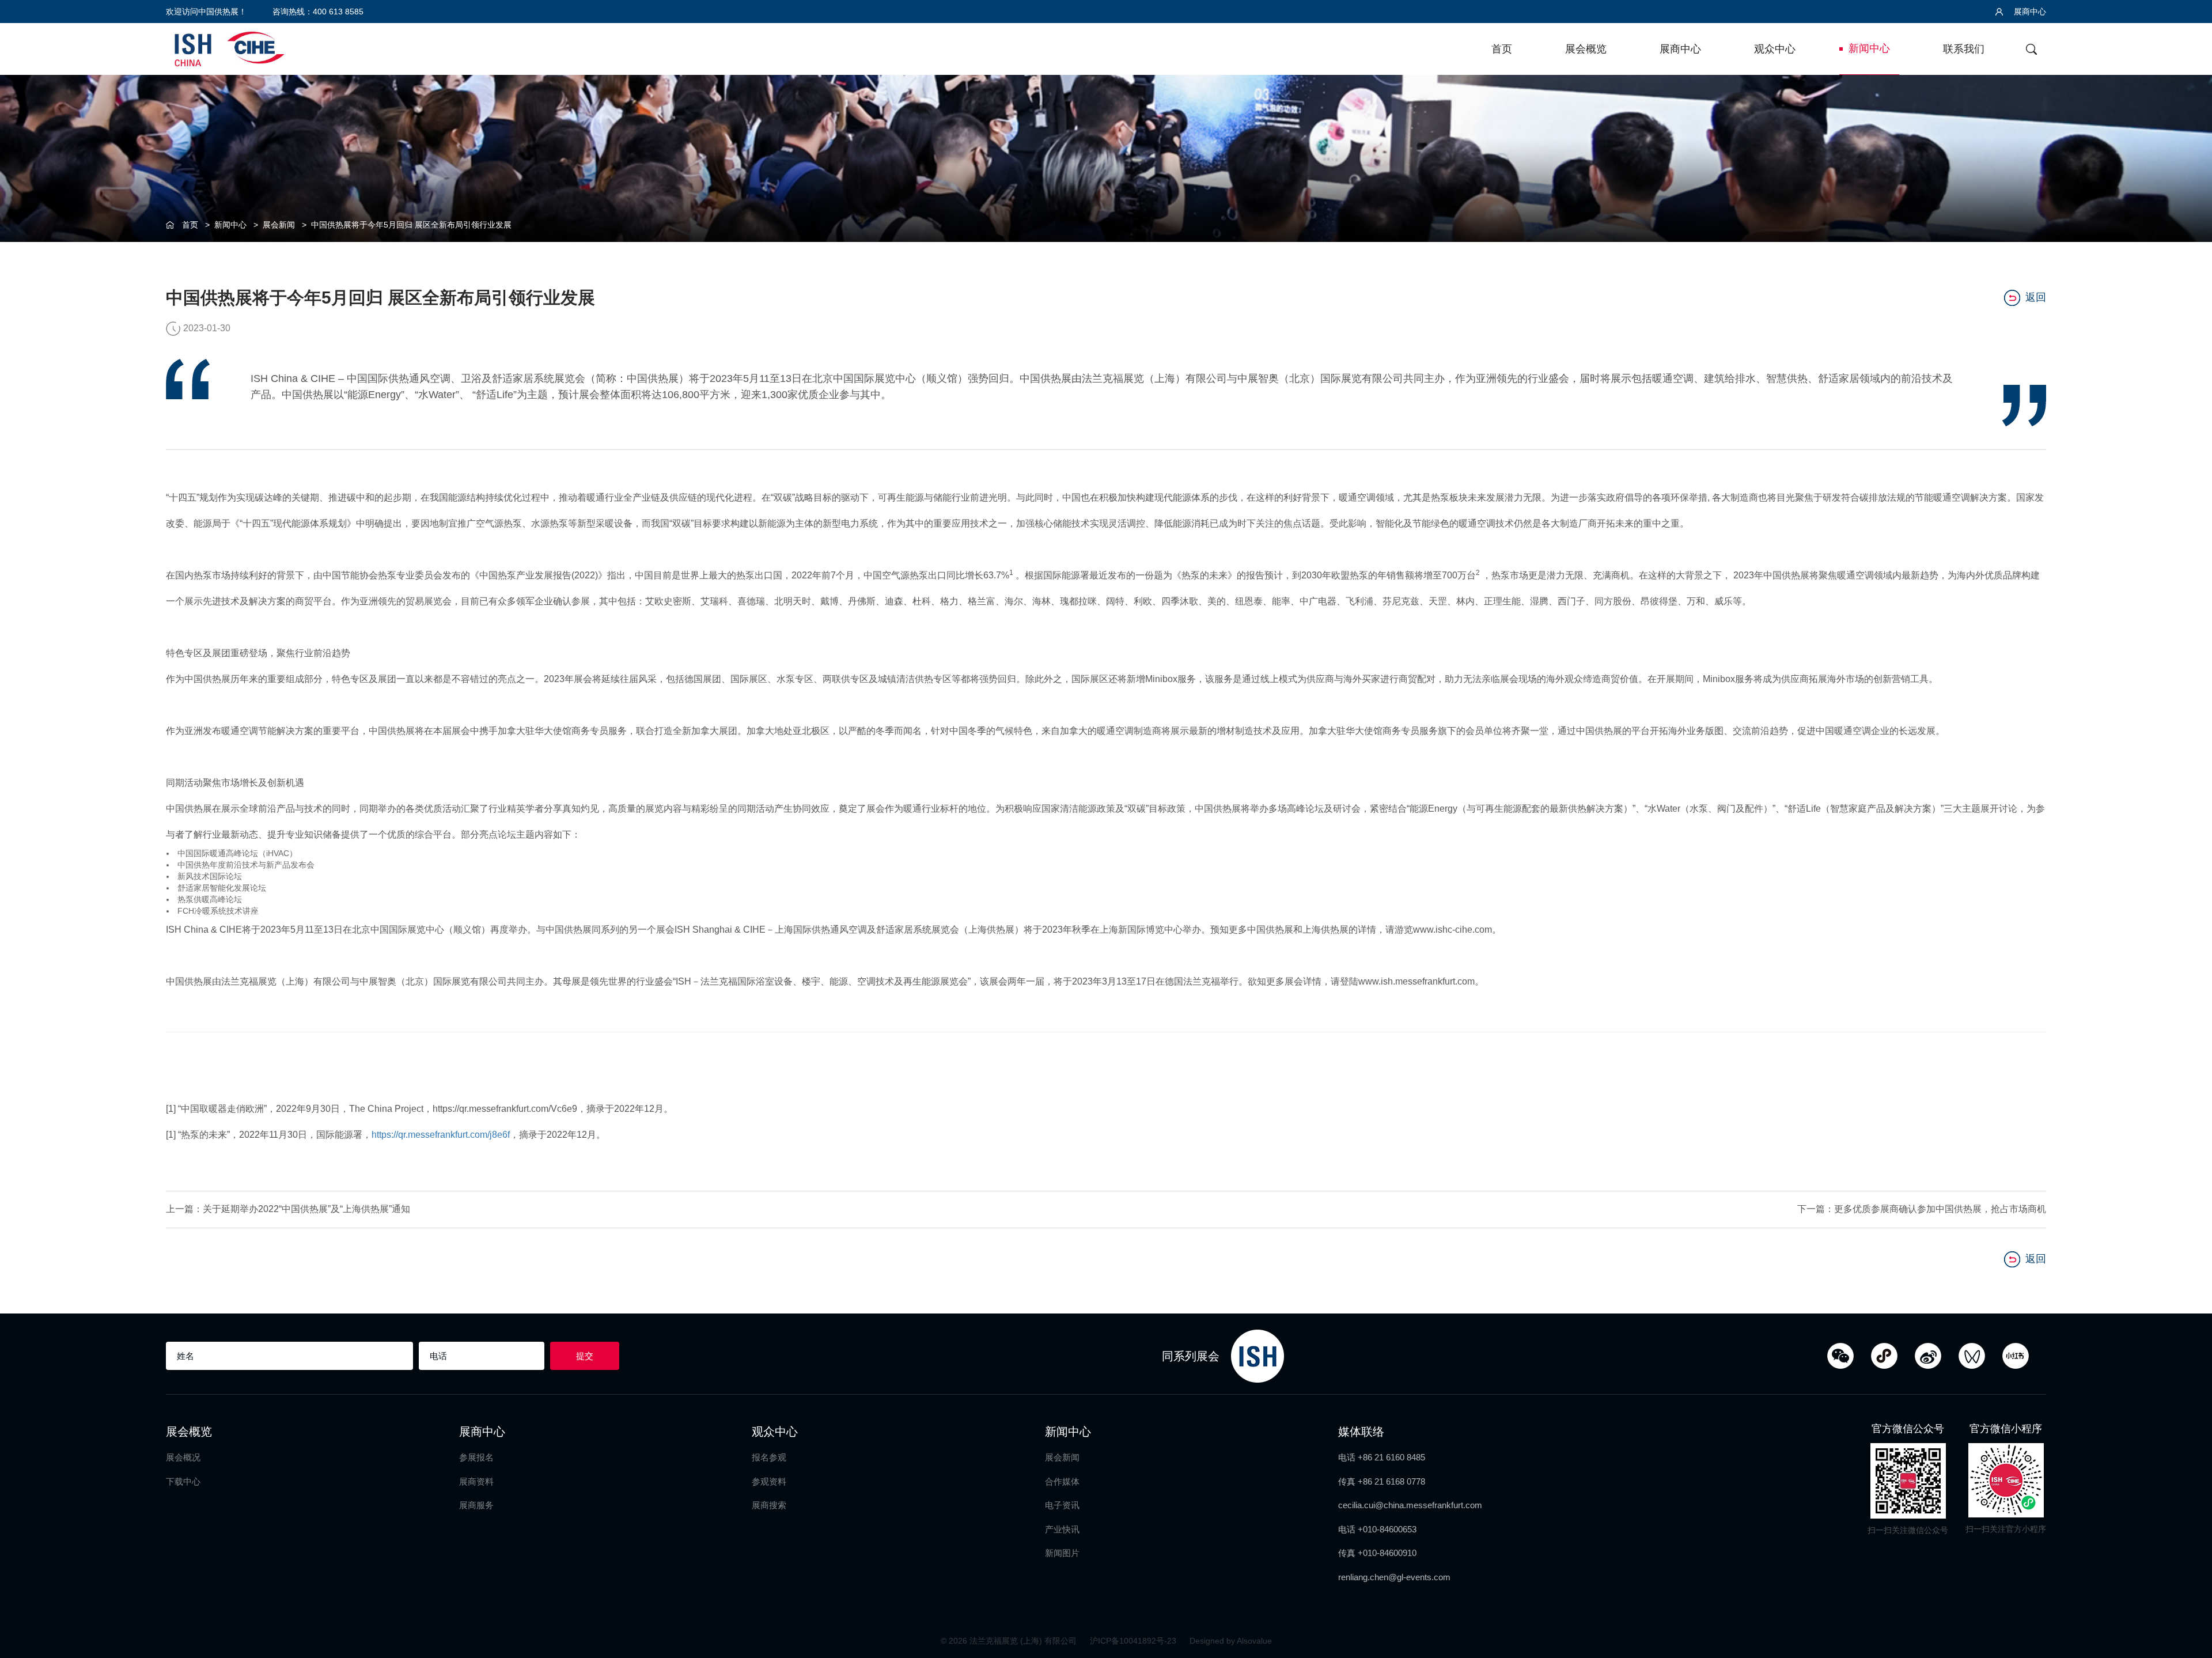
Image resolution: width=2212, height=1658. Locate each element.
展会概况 (183, 1457)
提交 (585, 1356)
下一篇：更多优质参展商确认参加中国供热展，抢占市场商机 (1922, 1209)
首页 (1502, 49)
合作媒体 (1062, 1481)
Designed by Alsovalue (1231, 1641)
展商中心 (2029, 12)
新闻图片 (1062, 1553)
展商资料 (476, 1481)
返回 (2036, 297)
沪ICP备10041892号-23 (1134, 1641)
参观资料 (769, 1481)
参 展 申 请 (2189, 686)
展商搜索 (769, 1505)
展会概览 (1586, 49)
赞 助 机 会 (2189, 781)
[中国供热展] (229, 48)
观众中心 (1775, 49)
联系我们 (1964, 49)
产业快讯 (1062, 1529)
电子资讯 (1062, 1505)
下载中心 (183, 1481)
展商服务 (476, 1505)
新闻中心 (1869, 48)
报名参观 (769, 1457)
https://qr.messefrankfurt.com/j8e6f (441, 1135)
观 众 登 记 (2189, 734)
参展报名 (476, 1457)
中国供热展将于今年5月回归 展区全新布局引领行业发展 (411, 225)
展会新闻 (279, 225)
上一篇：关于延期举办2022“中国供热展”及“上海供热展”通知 (288, 1209)
